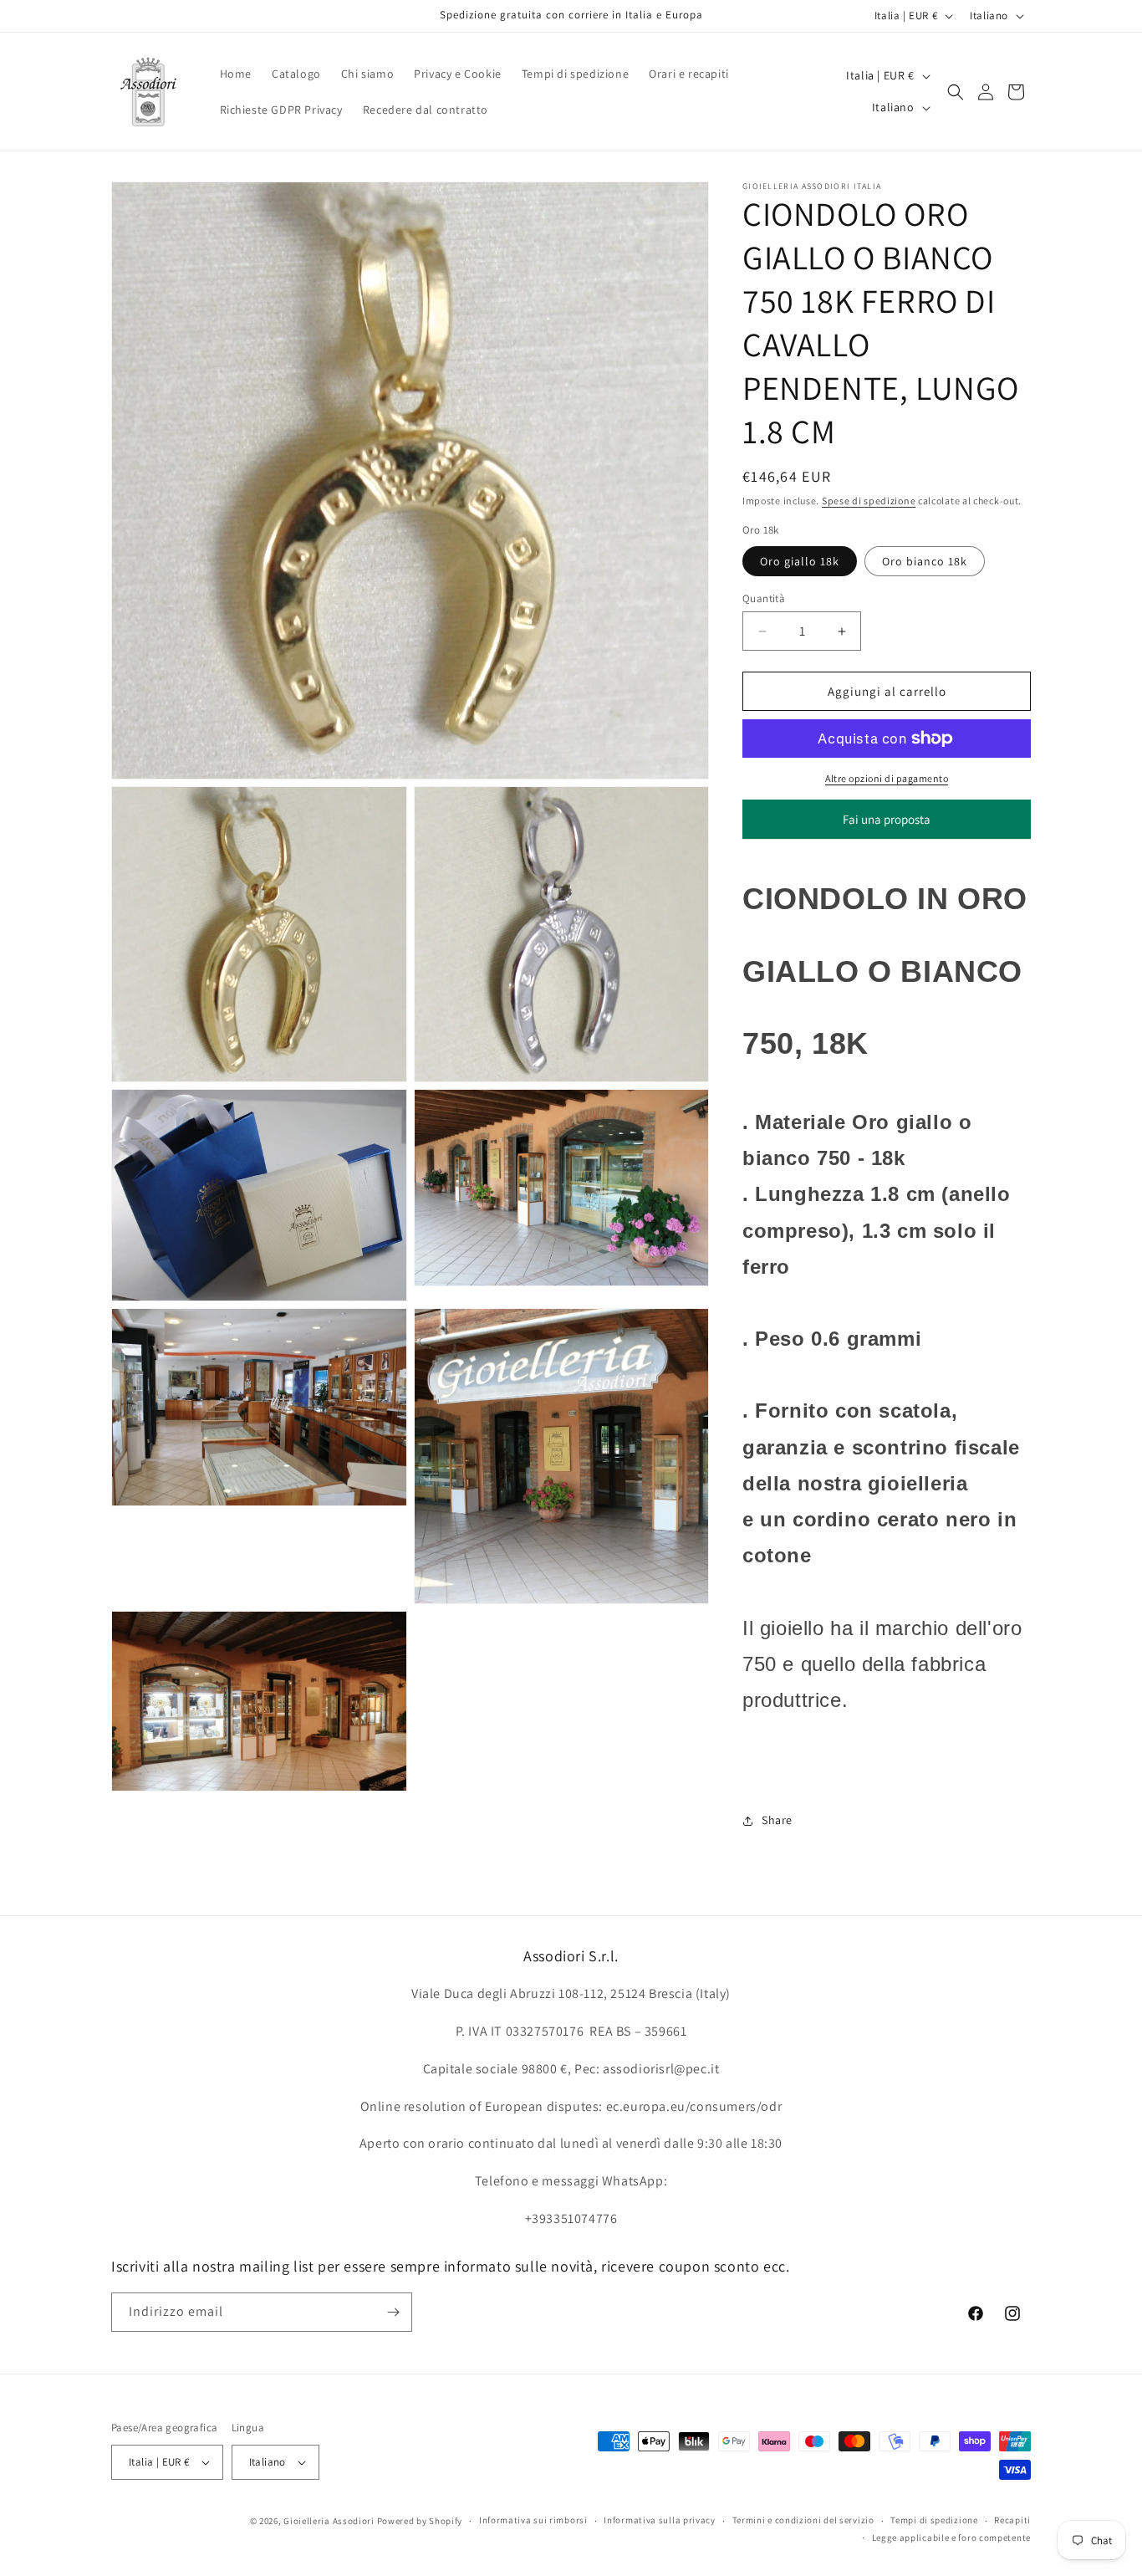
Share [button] (777, 1820)
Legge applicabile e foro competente (952, 2538)
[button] (956, 92)
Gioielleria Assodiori (329, 2521)
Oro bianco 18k (925, 561)
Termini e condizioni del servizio (803, 2520)
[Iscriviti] (393, 2312)
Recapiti (1012, 2520)
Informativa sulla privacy (660, 2520)
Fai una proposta (887, 825)
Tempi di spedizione (934, 2520)
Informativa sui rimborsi (533, 2520)
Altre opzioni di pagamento (887, 778)
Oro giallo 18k (800, 561)
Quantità (764, 598)
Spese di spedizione (869, 501)
